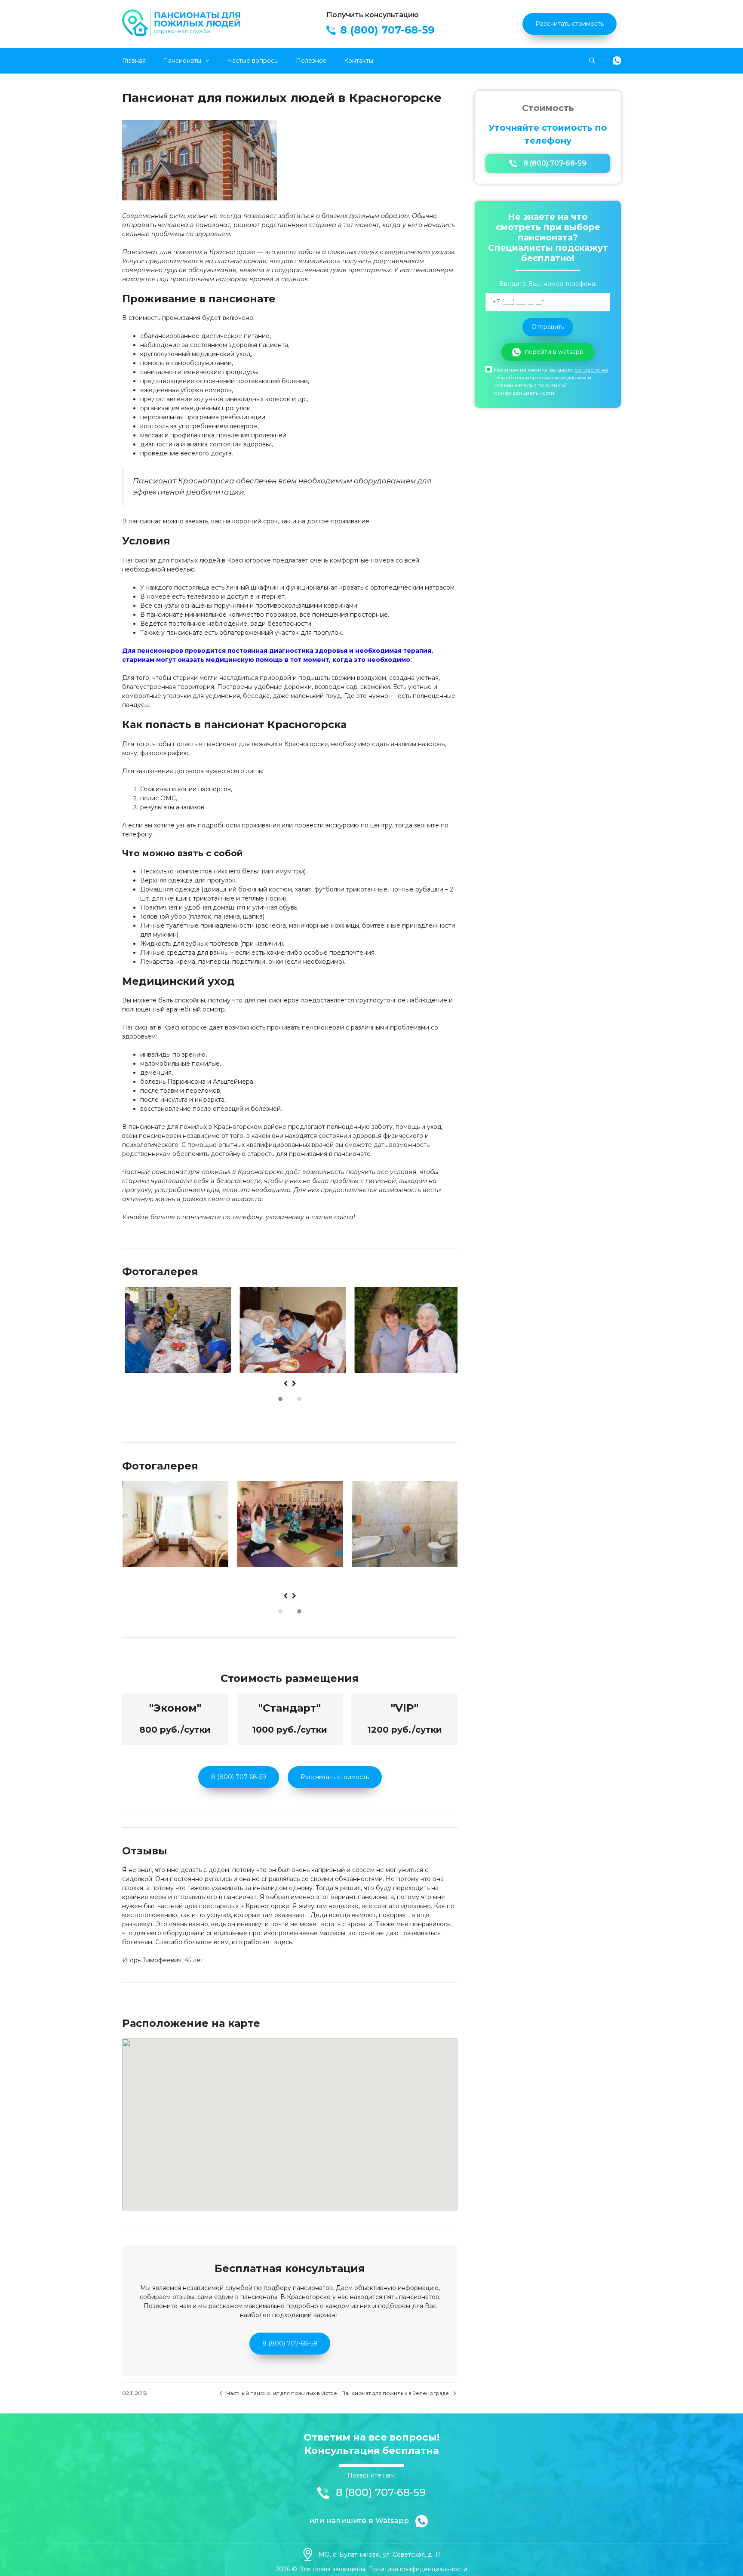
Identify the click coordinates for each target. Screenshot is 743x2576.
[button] (280, 1399)
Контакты (359, 61)
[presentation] (286, 1384)
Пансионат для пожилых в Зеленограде (395, 2393)
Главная (134, 61)
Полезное (311, 61)
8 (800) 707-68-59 (239, 1777)
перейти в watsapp (554, 352)
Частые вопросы (253, 61)
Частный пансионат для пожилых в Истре (282, 2393)
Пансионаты (182, 61)
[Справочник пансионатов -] (182, 34)
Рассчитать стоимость (570, 24)
